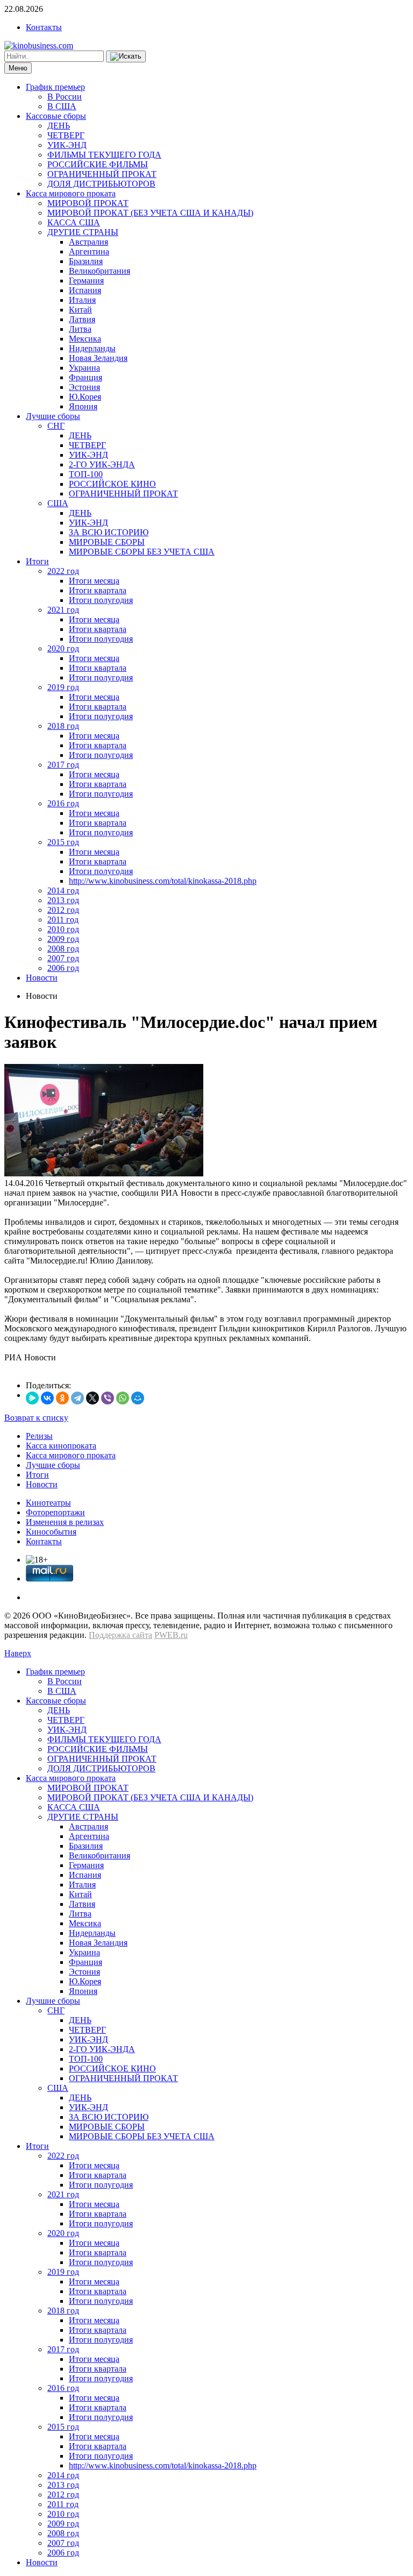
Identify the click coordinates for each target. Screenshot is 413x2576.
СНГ (56, 426)
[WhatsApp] (123, 1398)
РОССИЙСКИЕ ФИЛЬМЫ (98, 164)
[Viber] (108, 1398)
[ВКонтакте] (47, 1398)
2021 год (63, 610)
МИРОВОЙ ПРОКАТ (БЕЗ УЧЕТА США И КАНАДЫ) (150, 213)
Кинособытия (51, 1532)
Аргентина (89, 251)
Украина (84, 368)
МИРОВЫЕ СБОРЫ (107, 542)
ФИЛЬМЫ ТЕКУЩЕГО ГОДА (104, 155)
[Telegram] (77, 1398)
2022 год (63, 571)
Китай (80, 310)
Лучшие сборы (53, 416)
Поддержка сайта (120, 1635)
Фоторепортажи (55, 1512)
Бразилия (86, 261)
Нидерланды (92, 348)
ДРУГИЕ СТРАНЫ (83, 232)
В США (62, 106)
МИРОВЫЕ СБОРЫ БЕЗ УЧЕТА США (142, 552)
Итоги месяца (94, 581)
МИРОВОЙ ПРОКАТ (88, 203)
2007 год (63, 958)
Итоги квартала (98, 590)
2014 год (63, 890)
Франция (86, 377)
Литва (80, 329)
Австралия (88, 242)
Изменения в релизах (65, 1522)
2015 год (63, 842)
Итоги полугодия (101, 600)
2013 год (63, 900)
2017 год (63, 765)
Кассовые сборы (56, 116)
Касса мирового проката (71, 193)
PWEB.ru (171, 1635)
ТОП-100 (86, 474)
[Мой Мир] (138, 1398)
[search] (126, 56)
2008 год (63, 949)
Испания (85, 290)
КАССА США (74, 222)
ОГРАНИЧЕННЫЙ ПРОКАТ (102, 174)
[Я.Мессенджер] (32, 1398)
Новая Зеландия (98, 358)
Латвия (82, 319)
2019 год (63, 687)
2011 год (63, 920)
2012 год (63, 910)
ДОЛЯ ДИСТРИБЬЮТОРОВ (101, 184)
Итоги (37, 561)
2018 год (63, 726)
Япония (83, 406)
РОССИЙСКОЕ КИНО (112, 484)
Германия (86, 281)
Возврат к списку (36, 1418)
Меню (18, 68)
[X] (92, 1398)
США (58, 503)
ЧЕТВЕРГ (66, 135)
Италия (82, 300)
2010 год (63, 929)
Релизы (39, 1436)
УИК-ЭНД (67, 145)
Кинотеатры (48, 1503)
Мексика (85, 339)
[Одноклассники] (62, 1398)
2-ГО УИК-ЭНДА (102, 464)
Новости (42, 978)
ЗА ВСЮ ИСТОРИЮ (109, 532)
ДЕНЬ (59, 126)
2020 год (63, 648)
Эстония (84, 387)
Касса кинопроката (61, 1446)
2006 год (63, 968)
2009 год (63, 939)
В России (65, 97)
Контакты (44, 27)
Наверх (18, 1653)
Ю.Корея (85, 397)
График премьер (55, 87)
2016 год (63, 803)
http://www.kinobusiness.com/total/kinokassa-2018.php (163, 881)
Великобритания (99, 271)
